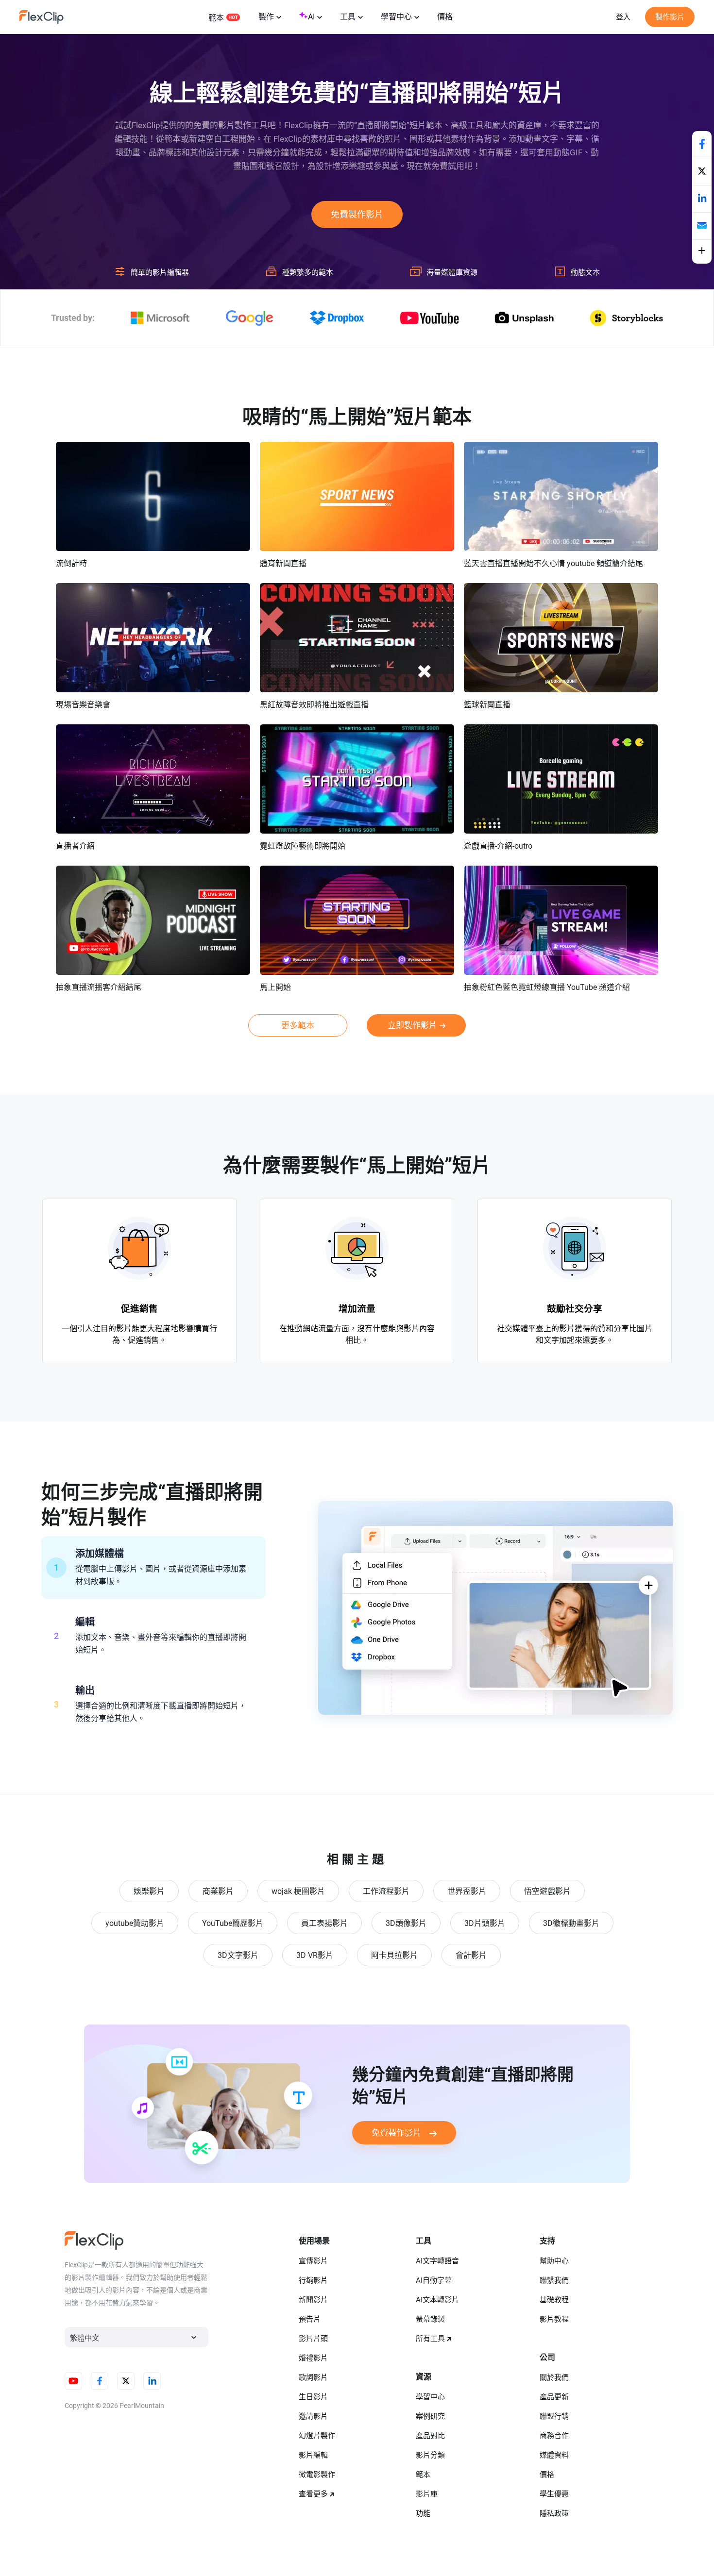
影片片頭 (313, 2339)
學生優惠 (554, 2494)
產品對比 (430, 2436)
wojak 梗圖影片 (298, 1891)
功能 (423, 2513)
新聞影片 (313, 2300)
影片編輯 (313, 2455)
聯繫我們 (554, 2280)
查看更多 (313, 2494)
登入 (623, 17)
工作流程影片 (386, 1891)
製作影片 (670, 17)
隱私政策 (554, 2513)
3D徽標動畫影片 (571, 1923)
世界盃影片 (467, 1891)
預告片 (310, 2319)
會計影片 (471, 1955)
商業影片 (218, 1891)
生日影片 (313, 2397)
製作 (266, 17)
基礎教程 (554, 2300)
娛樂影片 (149, 1891)
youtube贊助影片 (135, 1923)
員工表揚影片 (324, 1923)
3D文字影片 (238, 1955)
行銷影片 (313, 2280)
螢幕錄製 (430, 2319)
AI (311, 17)
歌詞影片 (313, 2377)
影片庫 (427, 2494)
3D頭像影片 (406, 1923)
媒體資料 (554, 2455)
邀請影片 (313, 2416)
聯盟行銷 (554, 2416)
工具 (348, 17)
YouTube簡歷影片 (233, 1923)
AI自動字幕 (434, 2280)
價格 (445, 17)
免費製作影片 (357, 214)
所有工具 (430, 2339)
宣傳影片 (313, 2261)
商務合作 (554, 2436)
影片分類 (430, 2455)
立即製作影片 (412, 1025)
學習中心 (396, 17)
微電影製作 (317, 2475)
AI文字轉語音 (437, 2261)
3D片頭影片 (485, 1923)
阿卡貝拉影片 (394, 1955)
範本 (216, 18)
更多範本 (298, 1025)
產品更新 (554, 2397)
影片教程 (554, 2319)
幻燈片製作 (317, 2436)
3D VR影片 (315, 1955)
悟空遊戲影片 (547, 1891)
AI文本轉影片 (437, 2300)
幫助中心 (554, 2261)
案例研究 (430, 2416)
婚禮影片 (313, 2358)
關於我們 (554, 2377)
